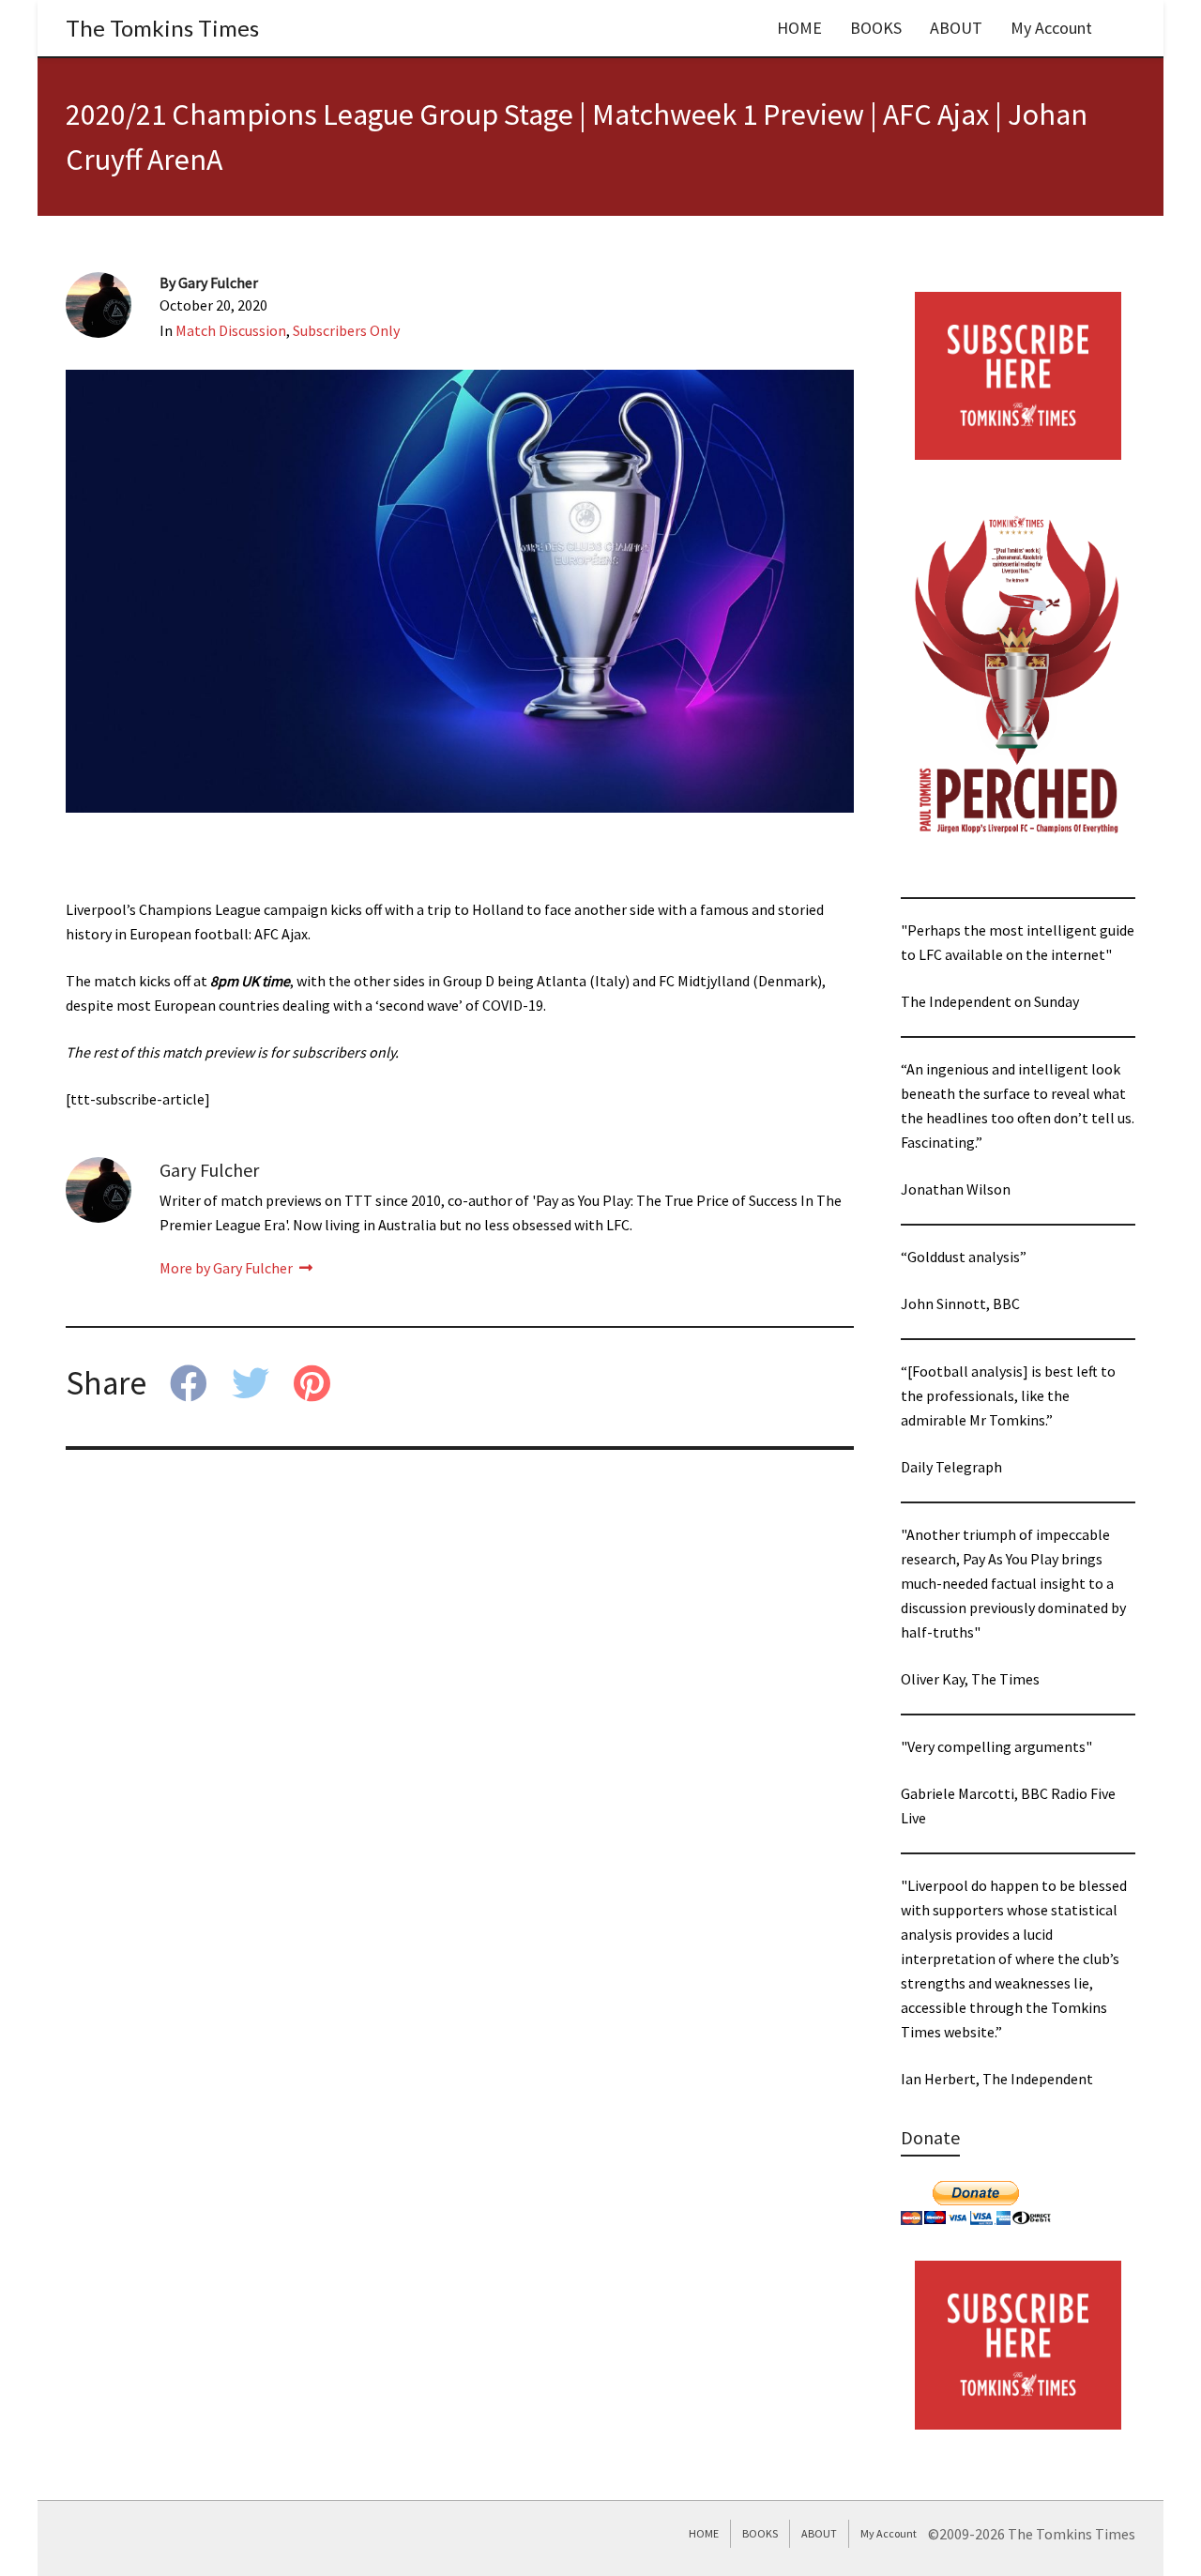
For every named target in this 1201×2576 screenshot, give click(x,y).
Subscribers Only (346, 330)
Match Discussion (231, 330)
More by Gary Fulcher (228, 1268)
